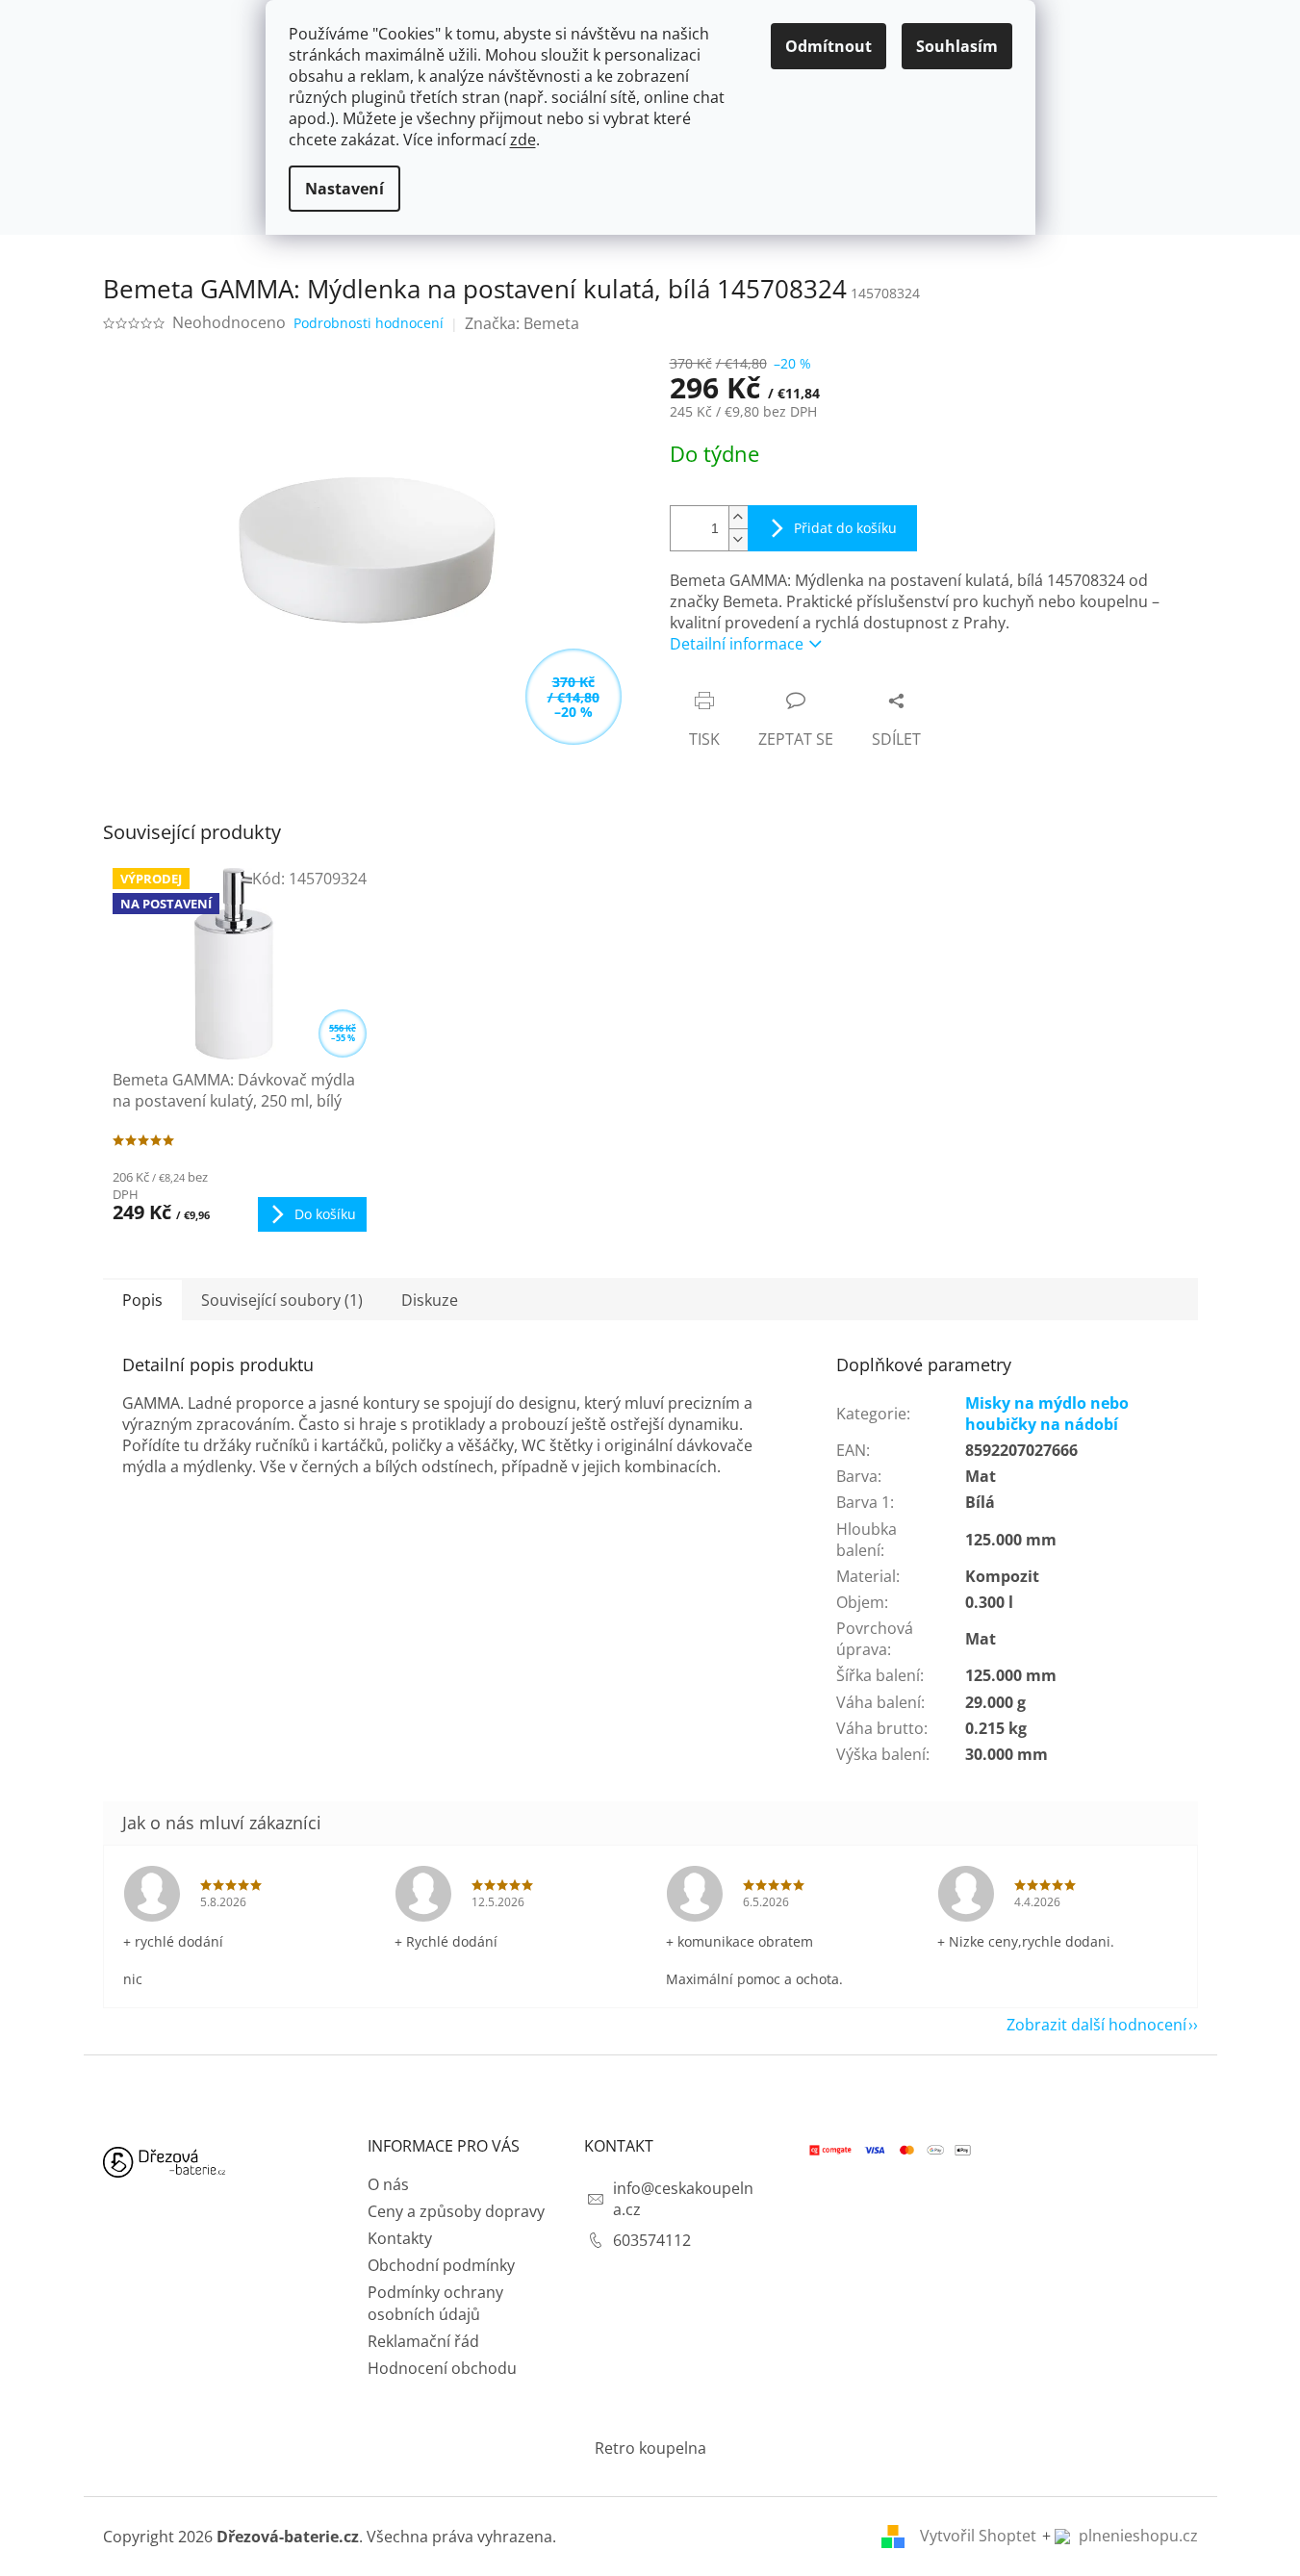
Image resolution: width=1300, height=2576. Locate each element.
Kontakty (400, 2238)
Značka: (522, 323)
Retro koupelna (650, 2448)
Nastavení (344, 189)
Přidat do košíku (845, 528)
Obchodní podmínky (441, 2265)
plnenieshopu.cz (1136, 2536)
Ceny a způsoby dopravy (456, 2211)
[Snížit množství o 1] (738, 539)
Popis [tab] (142, 1300)
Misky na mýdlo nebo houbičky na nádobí (1047, 1414)
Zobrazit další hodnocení (1096, 2025)
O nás (388, 2184)
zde (523, 140)
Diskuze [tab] (430, 1300)
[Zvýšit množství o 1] (738, 517)
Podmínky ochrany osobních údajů (435, 2303)
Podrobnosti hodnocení (369, 323)
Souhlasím (957, 46)
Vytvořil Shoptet (978, 2536)
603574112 (652, 2240)
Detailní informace (737, 644)
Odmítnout (828, 46)
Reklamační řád (423, 2341)
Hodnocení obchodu (442, 2368)
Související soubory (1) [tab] (282, 1300)
